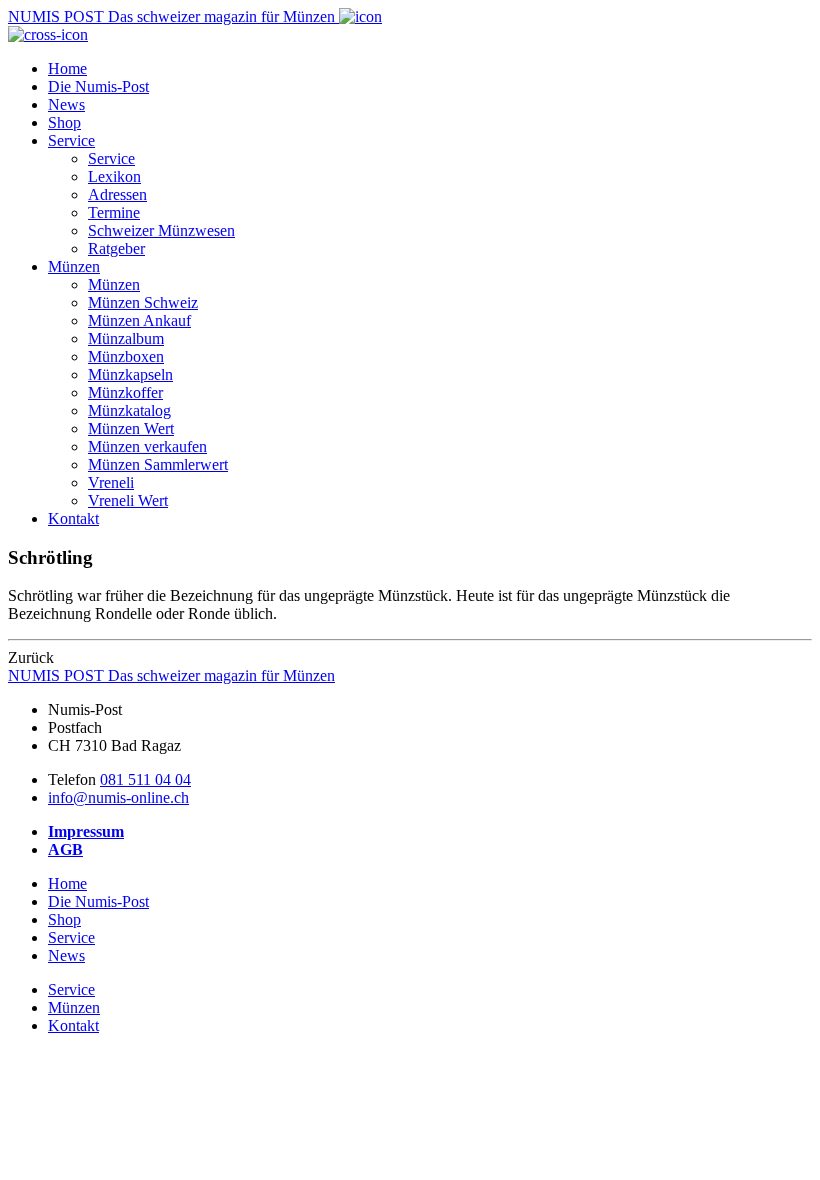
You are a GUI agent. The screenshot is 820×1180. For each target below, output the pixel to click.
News (66, 104)
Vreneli (111, 482)
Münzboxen (126, 356)
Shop (64, 122)
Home (67, 68)
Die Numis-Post (98, 86)
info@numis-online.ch (118, 797)
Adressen (117, 194)
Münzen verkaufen (147, 446)
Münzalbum (126, 338)
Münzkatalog (129, 410)
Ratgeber (116, 248)
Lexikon (114, 176)
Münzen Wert (131, 428)
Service (71, 140)
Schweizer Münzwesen (161, 230)
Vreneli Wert (128, 500)
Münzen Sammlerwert (158, 464)
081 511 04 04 (145, 779)
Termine (114, 212)
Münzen (74, 266)
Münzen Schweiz (143, 302)
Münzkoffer (125, 392)
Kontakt (73, 518)
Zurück (31, 657)
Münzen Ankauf (139, 320)
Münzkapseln (130, 374)
